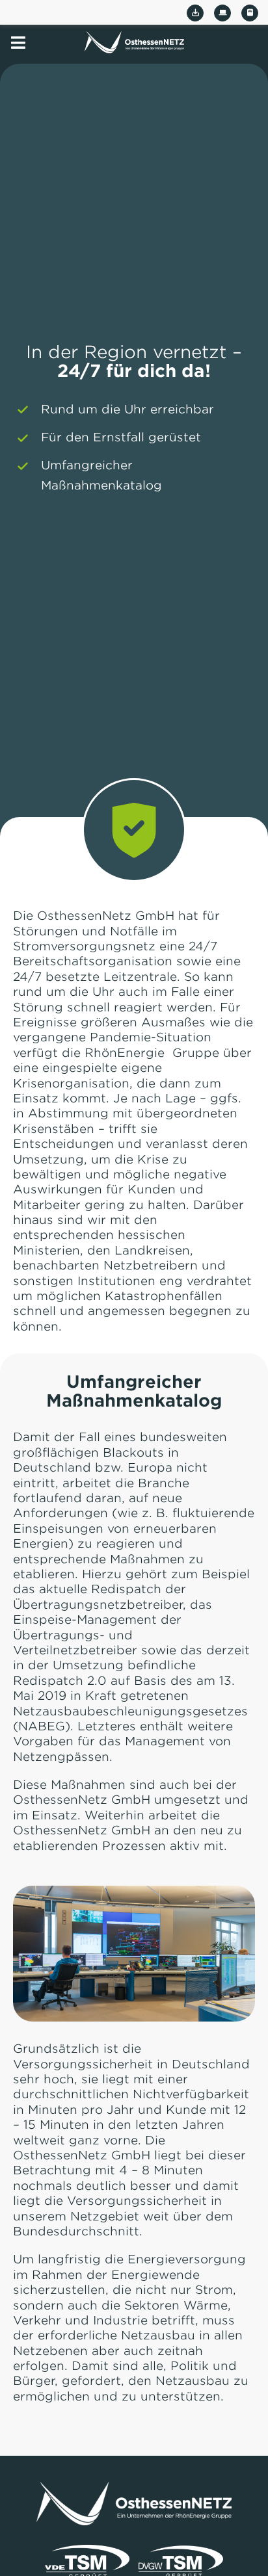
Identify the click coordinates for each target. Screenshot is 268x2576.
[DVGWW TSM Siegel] (181, 2550)
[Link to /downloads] (195, 13)
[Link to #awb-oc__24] (18, 43)
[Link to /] (134, 42)
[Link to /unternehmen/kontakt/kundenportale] (222, 13)
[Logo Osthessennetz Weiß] (134, 2487)
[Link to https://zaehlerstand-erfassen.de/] (250, 13)
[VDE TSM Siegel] (87, 2550)
